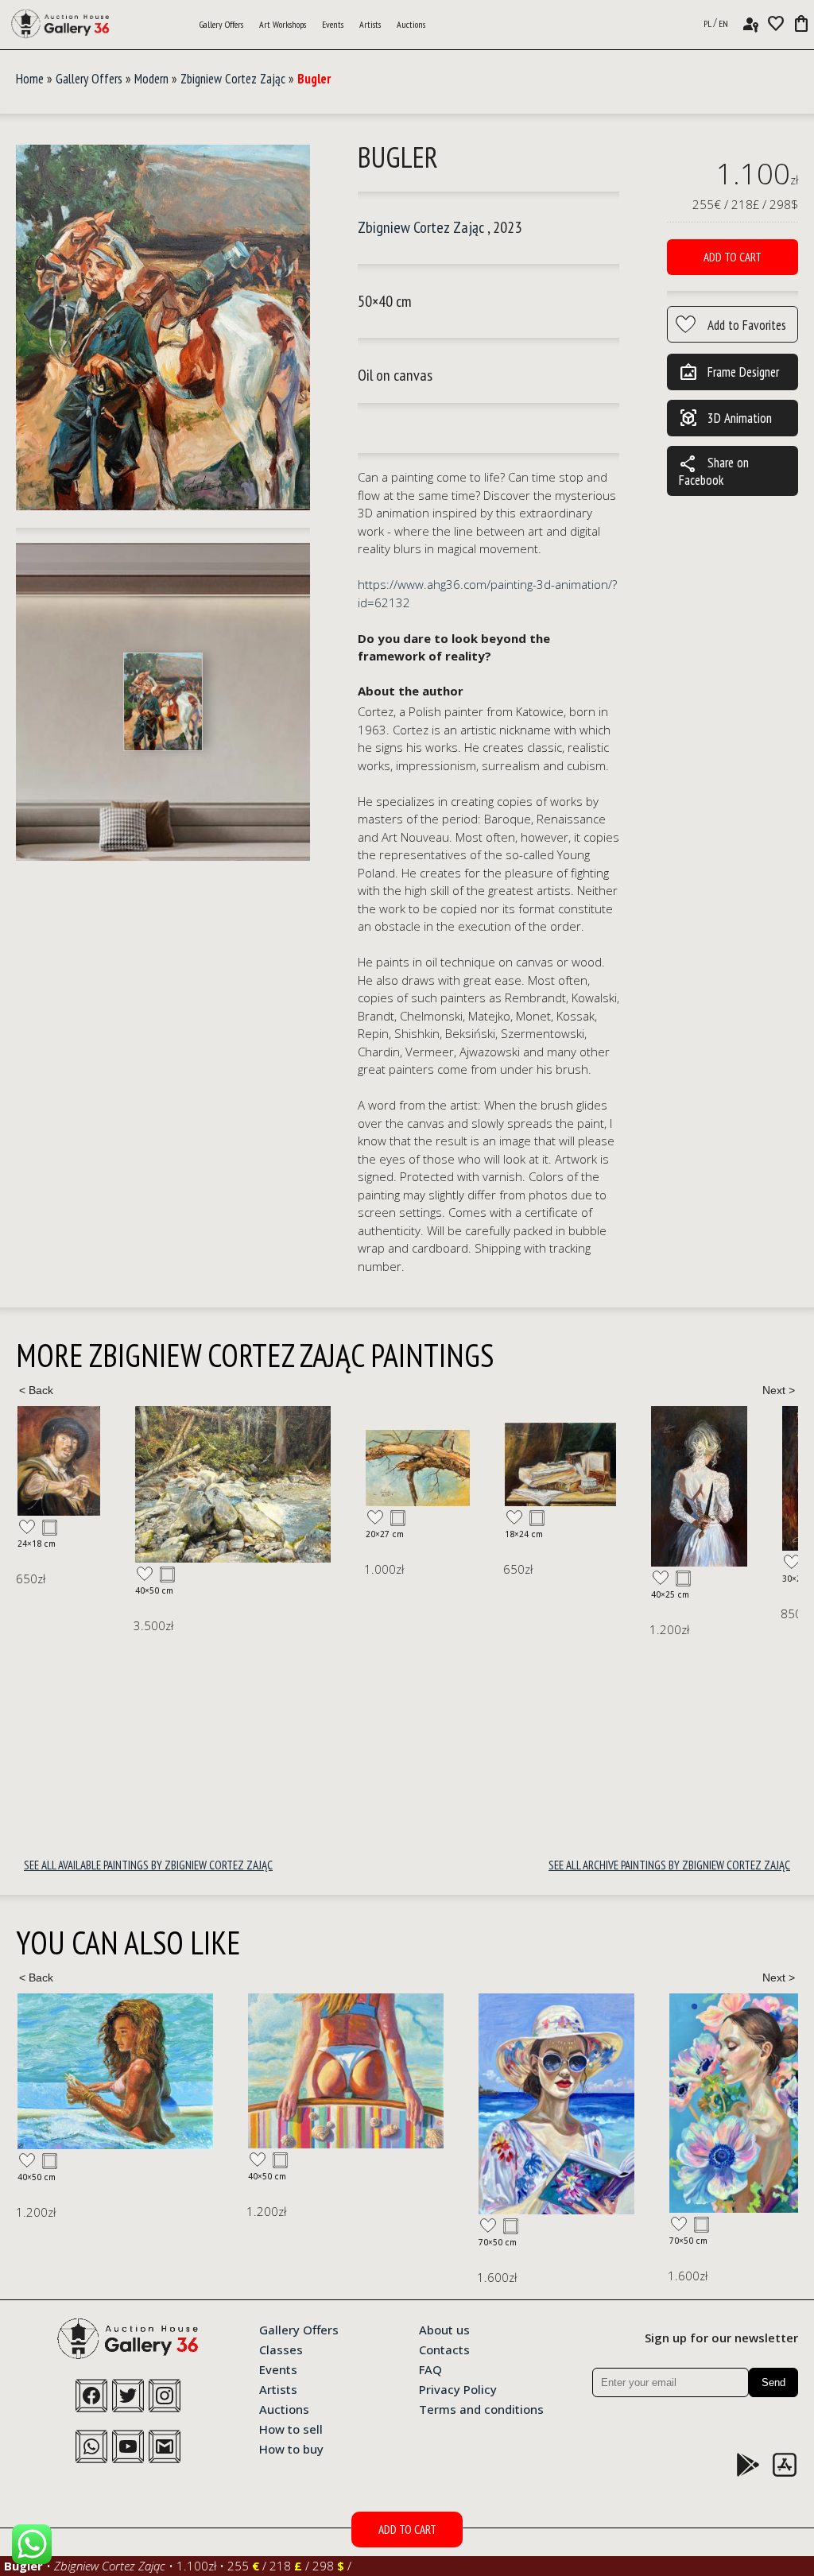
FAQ (430, 2369)
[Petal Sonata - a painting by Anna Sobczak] (517, 2103)
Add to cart (733, 257)
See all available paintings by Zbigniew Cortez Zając (148, 1865)
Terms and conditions (481, 2408)
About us (444, 2329)
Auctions (411, 24)
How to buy (291, 2448)
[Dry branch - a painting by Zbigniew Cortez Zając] (300, 1468)
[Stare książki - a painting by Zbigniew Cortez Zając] (443, 1464)
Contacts (444, 2349)
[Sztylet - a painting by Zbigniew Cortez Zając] (581, 1486)
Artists (370, 24)
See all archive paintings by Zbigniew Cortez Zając (669, 1865)
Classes (281, 2349)
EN (723, 23)
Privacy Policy (458, 2388)
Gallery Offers (221, 24)
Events (333, 24)
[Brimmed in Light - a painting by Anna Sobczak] (326, 2104)
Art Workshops (283, 24)
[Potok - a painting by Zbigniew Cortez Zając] (115, 1485)
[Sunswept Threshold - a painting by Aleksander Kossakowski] (115, 2071)
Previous (36, 1390)
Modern (151, 79)
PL (707, 23)
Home (30, 79)
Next (778, 1390)
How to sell (291, 2428)
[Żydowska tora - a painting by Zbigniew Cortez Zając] (720, 1478)
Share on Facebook (714, 471)
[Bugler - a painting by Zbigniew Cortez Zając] (163, 328)
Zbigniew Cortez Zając (233, 79)
